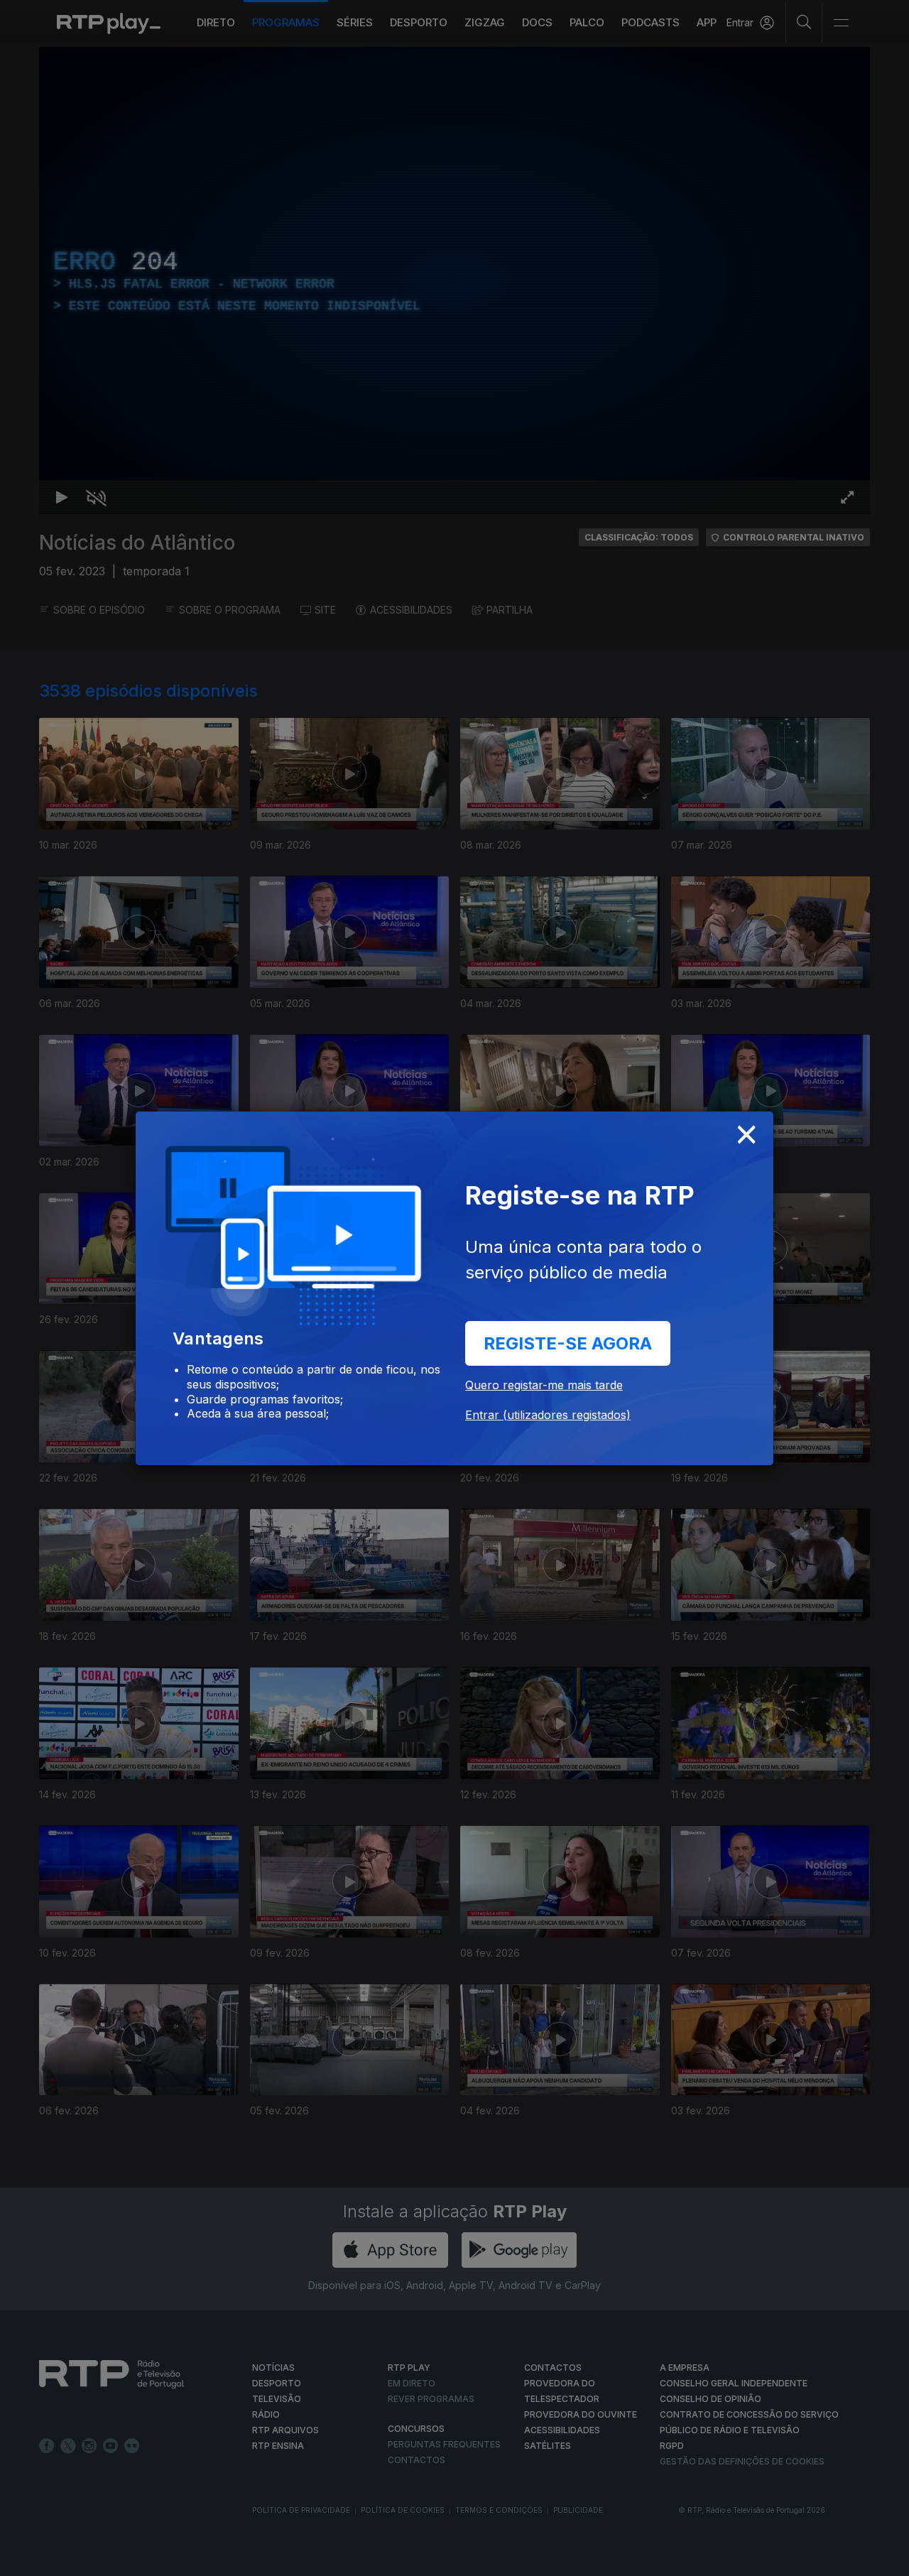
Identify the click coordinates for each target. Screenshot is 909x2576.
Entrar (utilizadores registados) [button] (548, 1415)
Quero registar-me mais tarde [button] (544, 1385)
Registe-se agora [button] (568, 1343)
